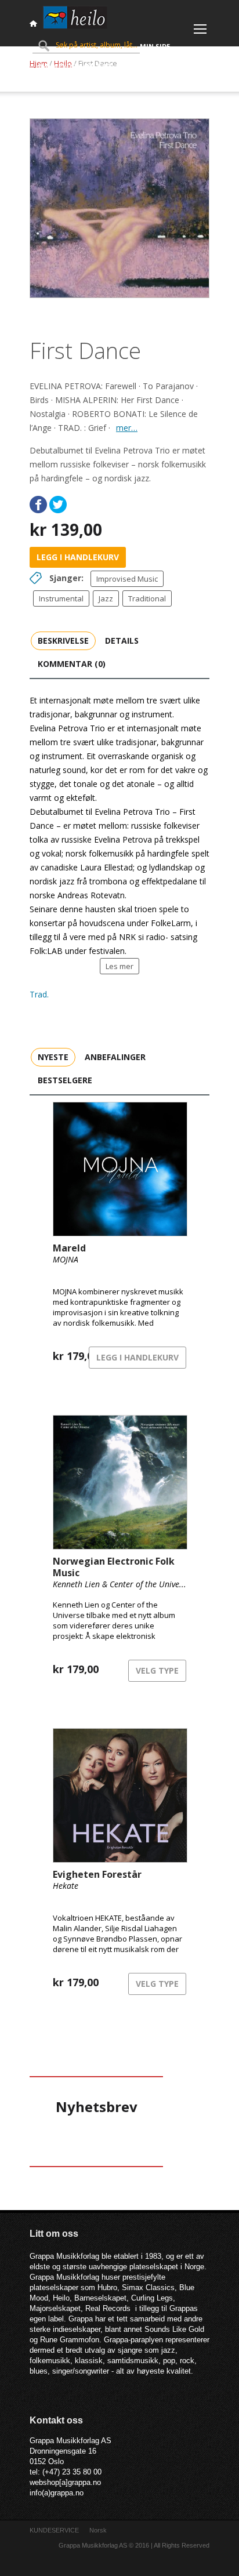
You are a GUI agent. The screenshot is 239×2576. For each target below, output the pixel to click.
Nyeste (53, 1057)
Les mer (119, 966)
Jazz (106, 598)
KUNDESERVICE (54, 2530)
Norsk (98, 2530)
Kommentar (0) (72, 664)
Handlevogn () (73, 66)
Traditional (147, 598)
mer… (127, 428)
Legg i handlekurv (78, 557)
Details (122, 641)
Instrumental (61, 598)
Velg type (157, 1670)
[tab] (63, 640)
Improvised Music (127, 579)
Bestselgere (65, 1080)
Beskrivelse (63, 641)
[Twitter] (58, 505)
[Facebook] (38, 505)
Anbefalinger (115, 1057)
